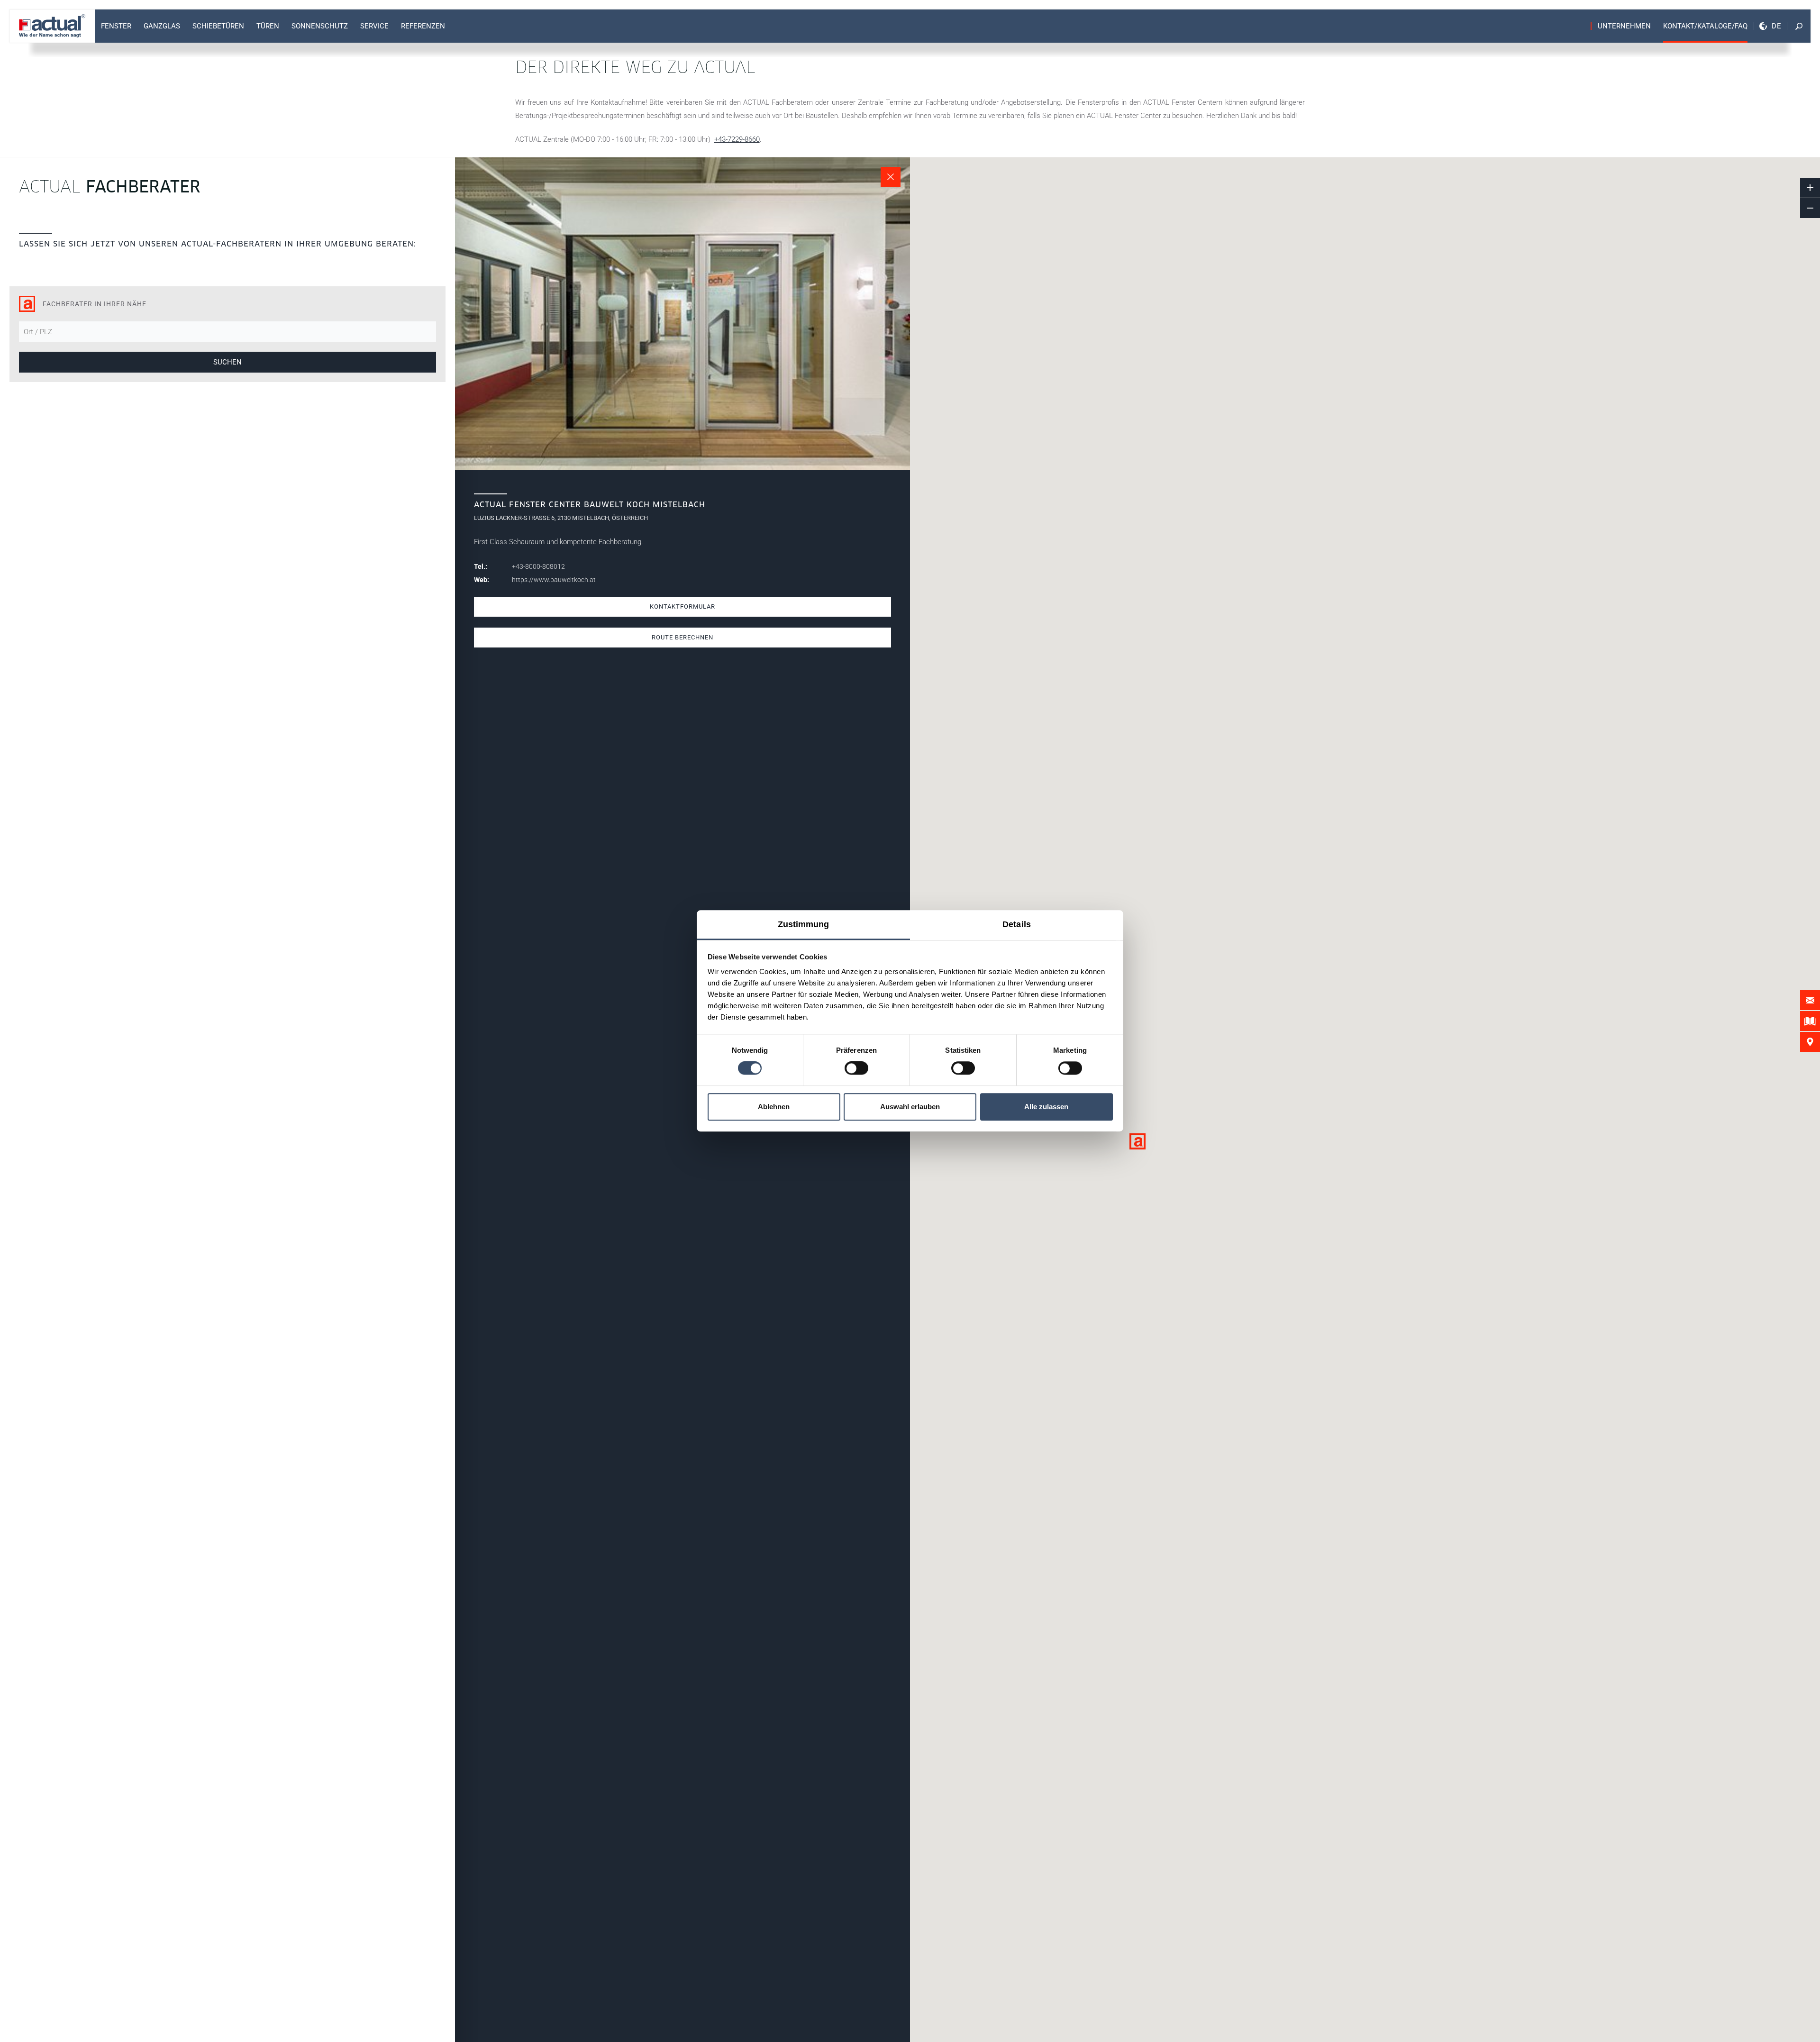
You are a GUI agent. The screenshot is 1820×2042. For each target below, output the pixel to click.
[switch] (856, 1068)
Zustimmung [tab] (804, 924)
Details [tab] (1017, 924)
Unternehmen (1624, 26)
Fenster (116, 26)
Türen (268, 26)
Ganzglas (162, 26)
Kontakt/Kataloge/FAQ (1705, 26)
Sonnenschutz (320, 26)
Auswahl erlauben (910, 1107)
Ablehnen (774, 1107)
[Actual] (52, 26)
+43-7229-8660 (737, 139)
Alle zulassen (1046, 1107)
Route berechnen (682, 637)
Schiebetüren (218, 26)
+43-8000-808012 (538, 566)
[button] (1137, 1141)
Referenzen (423, 26)
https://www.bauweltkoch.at (554, 580)
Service (374, 26)
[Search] (1799, 26)
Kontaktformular (682, 606)
